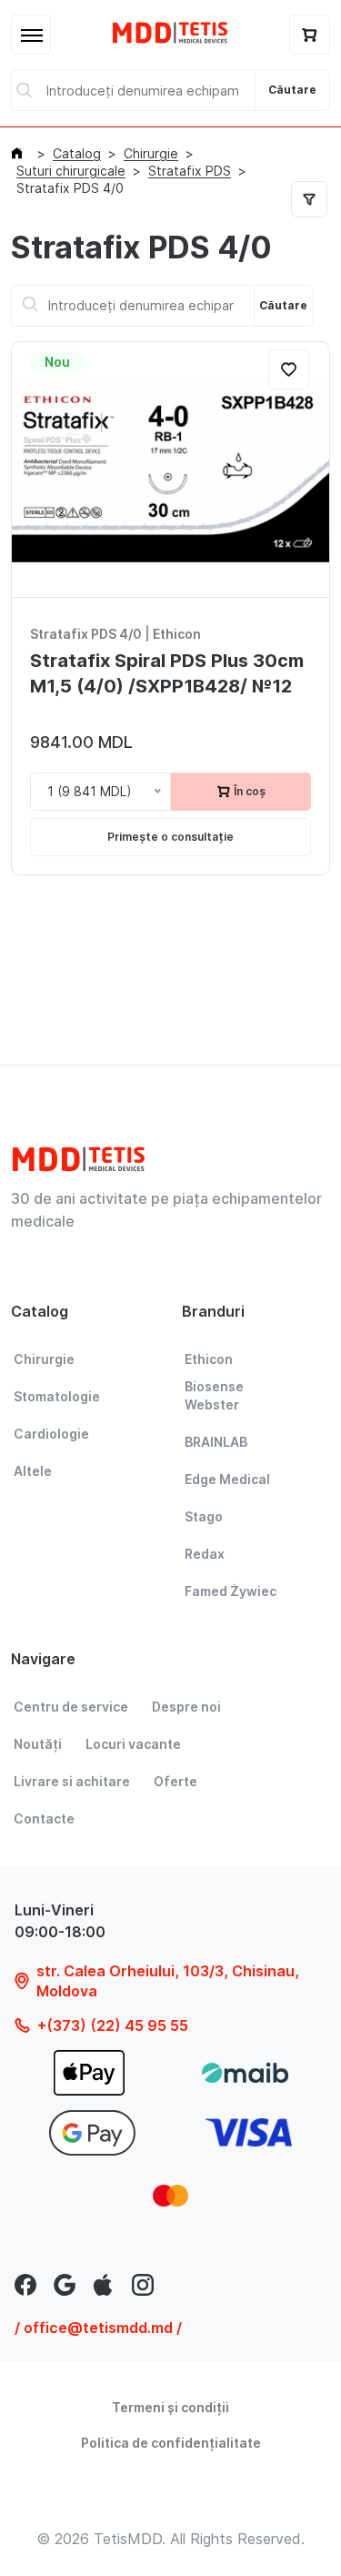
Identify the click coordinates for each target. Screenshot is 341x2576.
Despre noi (186, 1707)
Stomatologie (57, 1396)
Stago (204, 1516)
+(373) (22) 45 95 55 (113, 2025)
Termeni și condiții (170, 2407)
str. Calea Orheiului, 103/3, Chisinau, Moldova (168, 1981)
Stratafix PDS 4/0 (86, 634)
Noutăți (38, 1744)
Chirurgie (44, 1359)
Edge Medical (227, 1479)
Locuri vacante (133, 1744)
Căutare (292, 90)
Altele (33, 1471)
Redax (205, 1554)
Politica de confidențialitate (171, 2443)
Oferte (176, 1781)
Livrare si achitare (72, 1781)
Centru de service (71, 1707)
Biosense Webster (214, 1395)
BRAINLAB (216, 1442)
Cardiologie (51, 1434)
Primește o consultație (170, 837)
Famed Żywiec (231, 1591)
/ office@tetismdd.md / (98, 2328)
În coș (248, 791)
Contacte (44, 1818)
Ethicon (177, 634)
